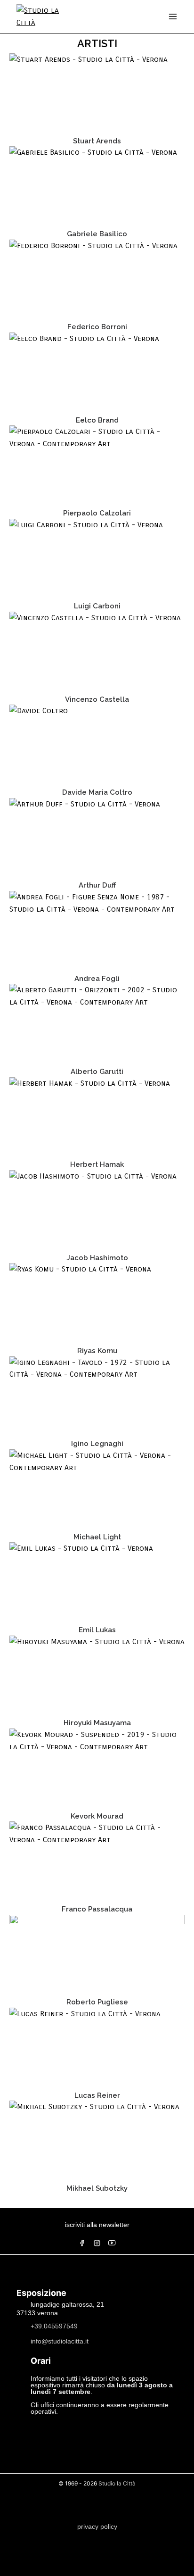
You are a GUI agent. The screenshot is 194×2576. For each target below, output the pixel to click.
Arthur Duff (97, 885)
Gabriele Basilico (97, 234)
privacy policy (97, 2526)
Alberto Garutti (97, 1072)
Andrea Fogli (97, 979)
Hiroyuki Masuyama (97, 1723)
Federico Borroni (97, 327)
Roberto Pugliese (97, 2002)
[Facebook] (82, 2243)
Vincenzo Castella (97, 699)
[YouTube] (112, 2243)
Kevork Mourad (97, 1816)
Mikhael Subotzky (97, 2188)
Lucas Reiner (97, 2095)
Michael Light (97, 1537)
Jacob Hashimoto (97, 1258)
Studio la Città (117, 2483)
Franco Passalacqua (97, 1909)
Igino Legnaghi (97, 1444)
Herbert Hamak (97, 1164)
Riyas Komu (97, 1351)
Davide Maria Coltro (97, 792)
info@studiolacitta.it (60, 2341)
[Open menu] (173, 17)
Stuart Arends (97, 141)
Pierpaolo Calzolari (97, 513)
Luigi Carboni (97, 606)
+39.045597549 (54, 2326)
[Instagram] (97, 2243)
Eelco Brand (97, 420)
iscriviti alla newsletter (97, 2225)
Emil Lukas (97, 1630)
